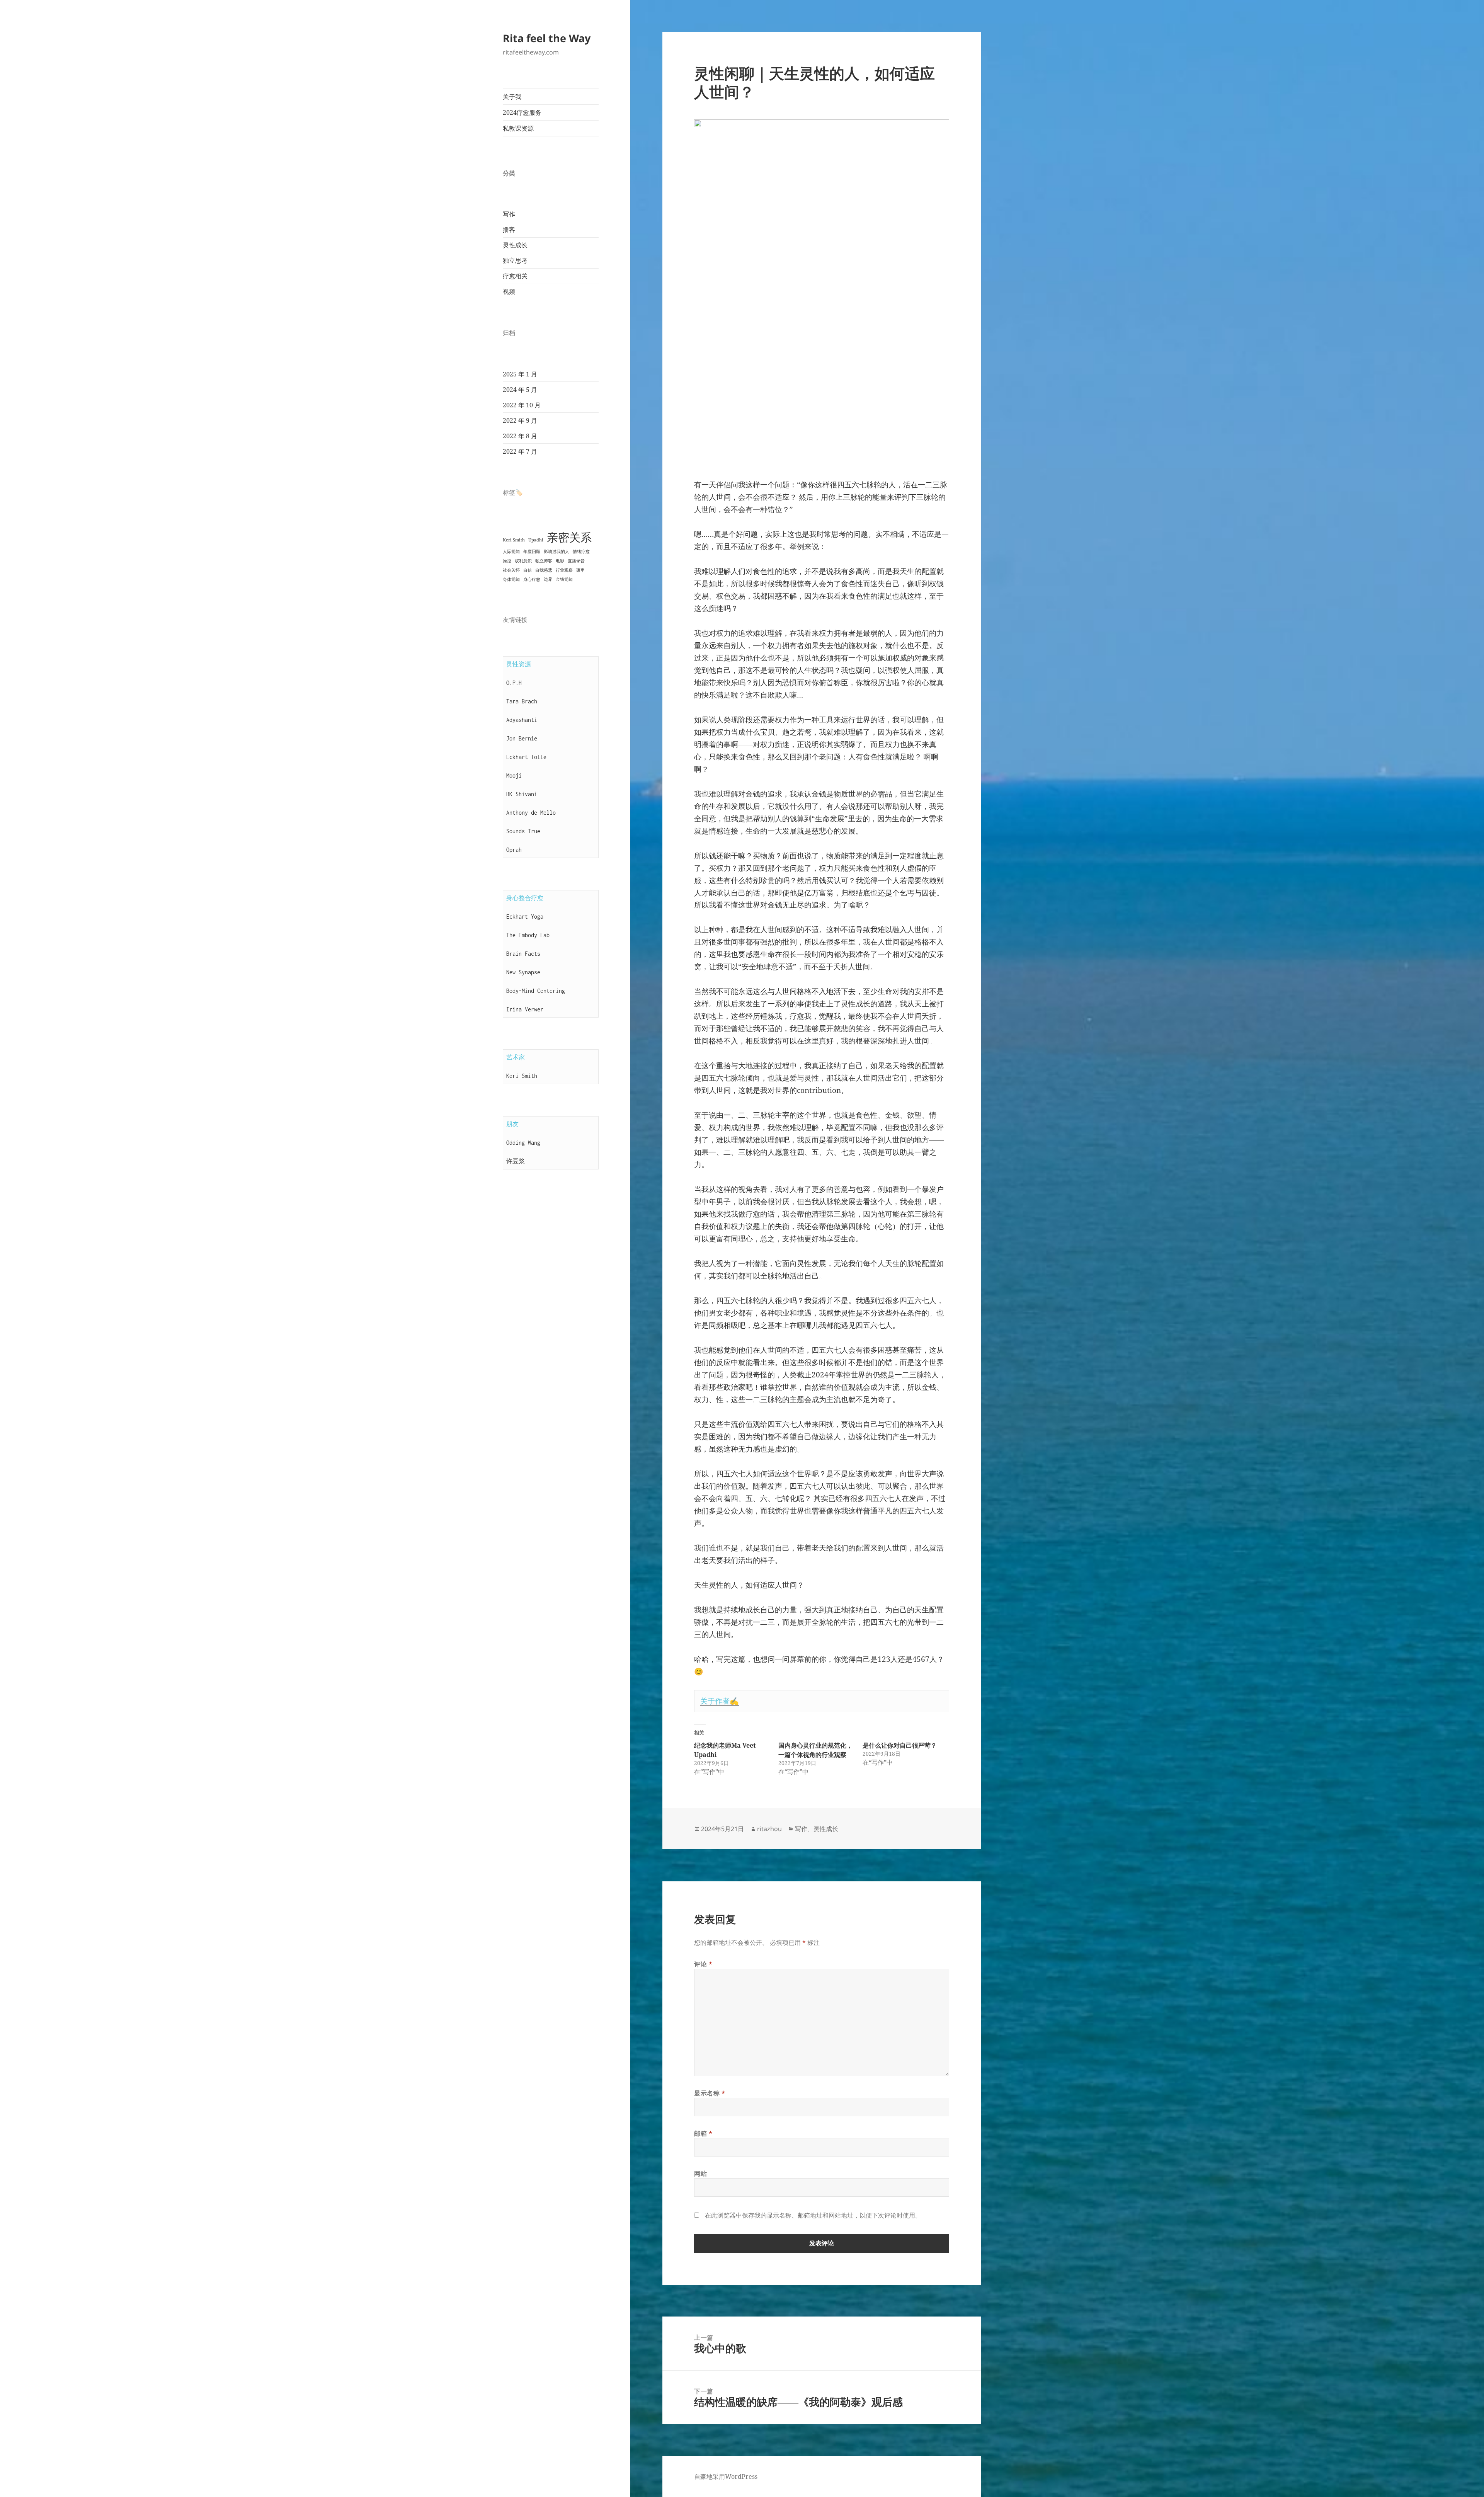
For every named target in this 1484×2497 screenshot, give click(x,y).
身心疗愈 (532, 579)
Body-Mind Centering (536, 991)
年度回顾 (532, 551)
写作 (509, 214)
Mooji (514, 775)
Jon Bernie (522, 738)
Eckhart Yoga (525, 917)
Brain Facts (523, 954)
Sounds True (523, 831)
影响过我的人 (556, 551)
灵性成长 (515, 245)
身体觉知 (511, 579)
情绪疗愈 (581, 551)
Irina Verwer (525, 1009)
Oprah (514, 850)
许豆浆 (516, 1161)
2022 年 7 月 (520, 451)
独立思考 (515, 260)
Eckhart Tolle (526, 757)
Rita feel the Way (547, 38)
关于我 (512, 97)
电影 (560, 561)
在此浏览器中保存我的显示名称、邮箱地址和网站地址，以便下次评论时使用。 (813, 2215)
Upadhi (536, 540)
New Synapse (523, 972)
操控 (507, 561)
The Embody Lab (528, 935)
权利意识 (523, 561)
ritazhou (769, 1829)
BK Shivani (522, 794)
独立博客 (544, 561)
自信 (528, 570)
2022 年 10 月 (522, 405)
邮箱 (703, 2133)
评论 (703, 1964)
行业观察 (564, 570)
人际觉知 (511, 551)
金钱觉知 (564, 579)
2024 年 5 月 (520, 390)
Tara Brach (522, 701)
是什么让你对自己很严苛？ (900, 1745)
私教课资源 (518, 128)
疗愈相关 (515, 276)
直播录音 (576, 561)
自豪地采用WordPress (726, 2477)
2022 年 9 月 (520, 420)
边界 (548, 579)
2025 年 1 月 (520, 374)
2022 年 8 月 (520, 436)
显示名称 (710, 2093)
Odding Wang (523, 1143)
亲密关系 (569, 537)
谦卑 (580, 570)
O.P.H (514, 683)
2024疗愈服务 (522, 112)
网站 (700, 2174)
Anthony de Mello (531, 813)
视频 (509, 291)
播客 (509, 230)
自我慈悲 (544, 570)
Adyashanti (522, 720)
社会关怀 (511, 570)
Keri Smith (514, 540)
